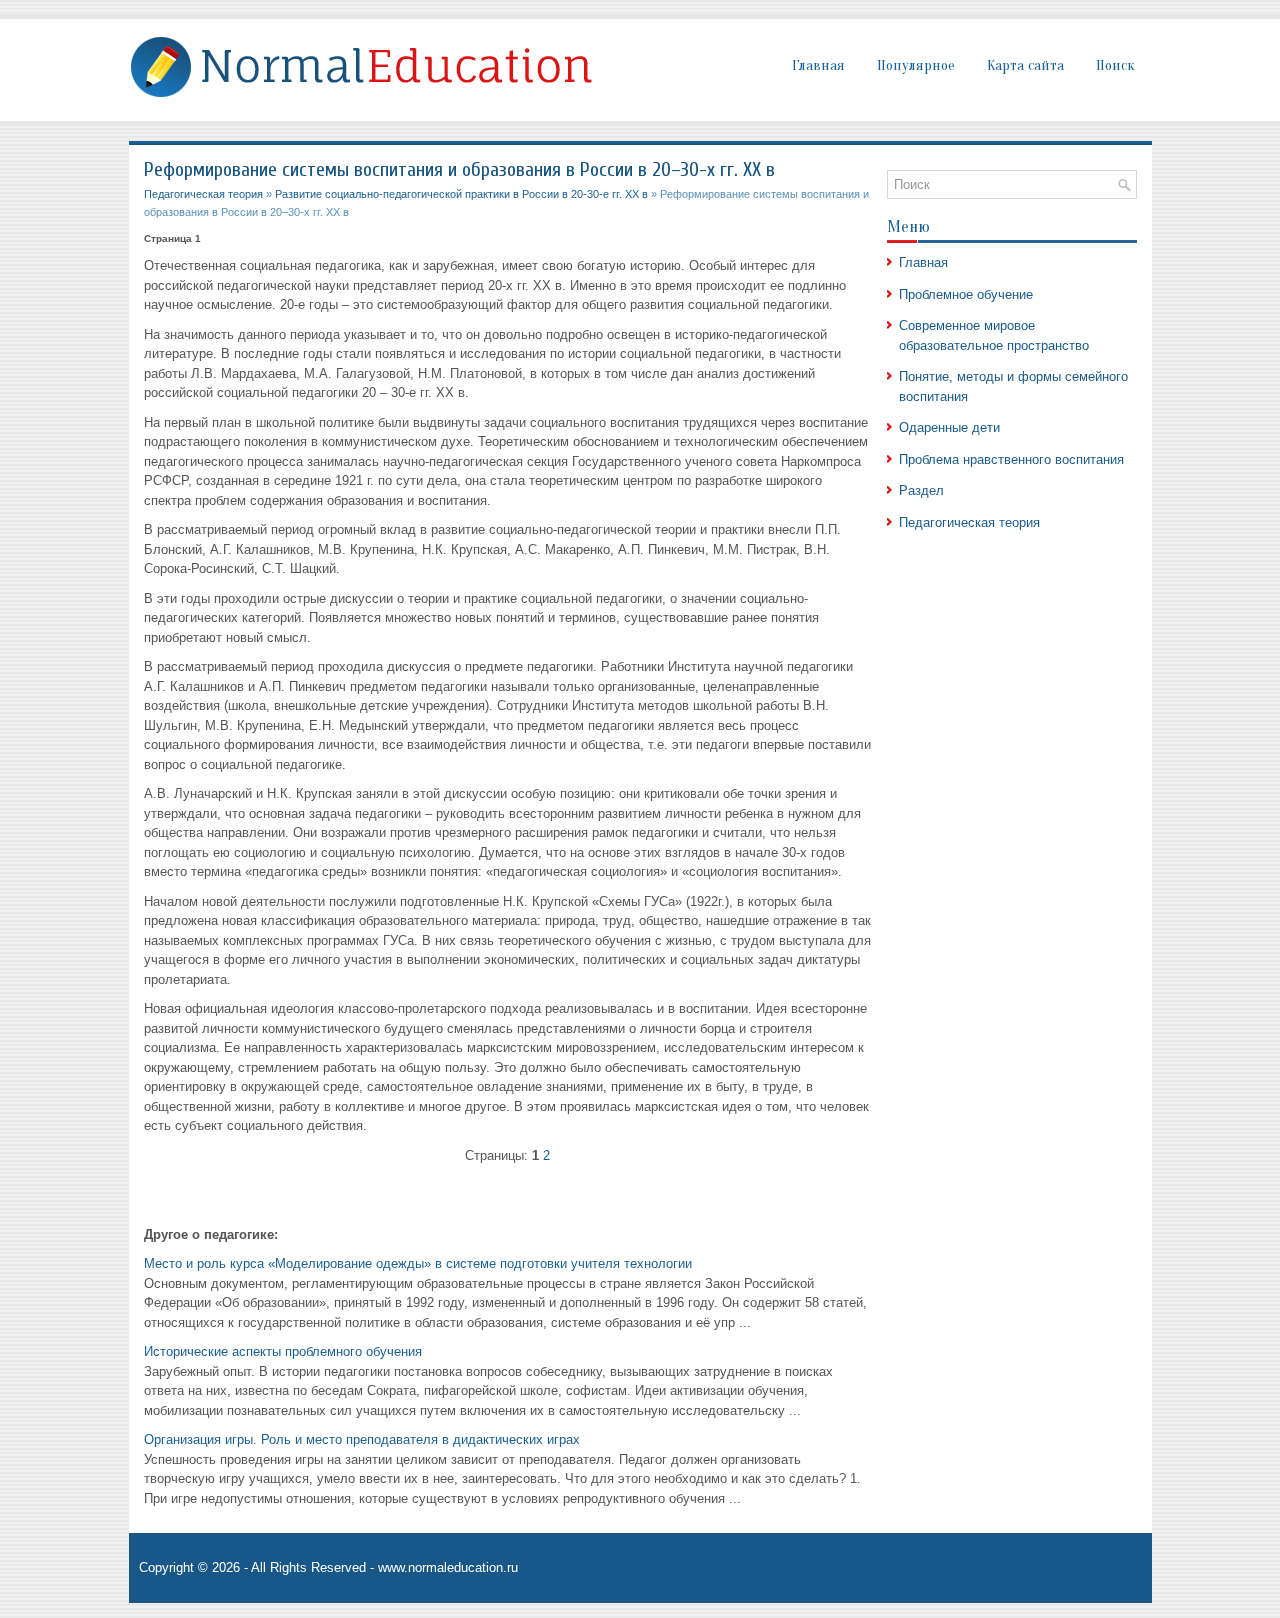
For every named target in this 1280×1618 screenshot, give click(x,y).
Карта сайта (1025, 65)
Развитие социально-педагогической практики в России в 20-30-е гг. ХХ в (461, 194)
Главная (818, 65)
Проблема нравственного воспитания (1011, 459)
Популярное (916, 65)
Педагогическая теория (203, 194)
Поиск (1115, 65)
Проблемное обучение (966, 294)
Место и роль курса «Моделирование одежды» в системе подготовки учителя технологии (418, 1263)
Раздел (921, 490)
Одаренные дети (949, 427)
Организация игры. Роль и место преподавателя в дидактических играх (362, 1439)
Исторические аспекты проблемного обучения (283, 1351)
